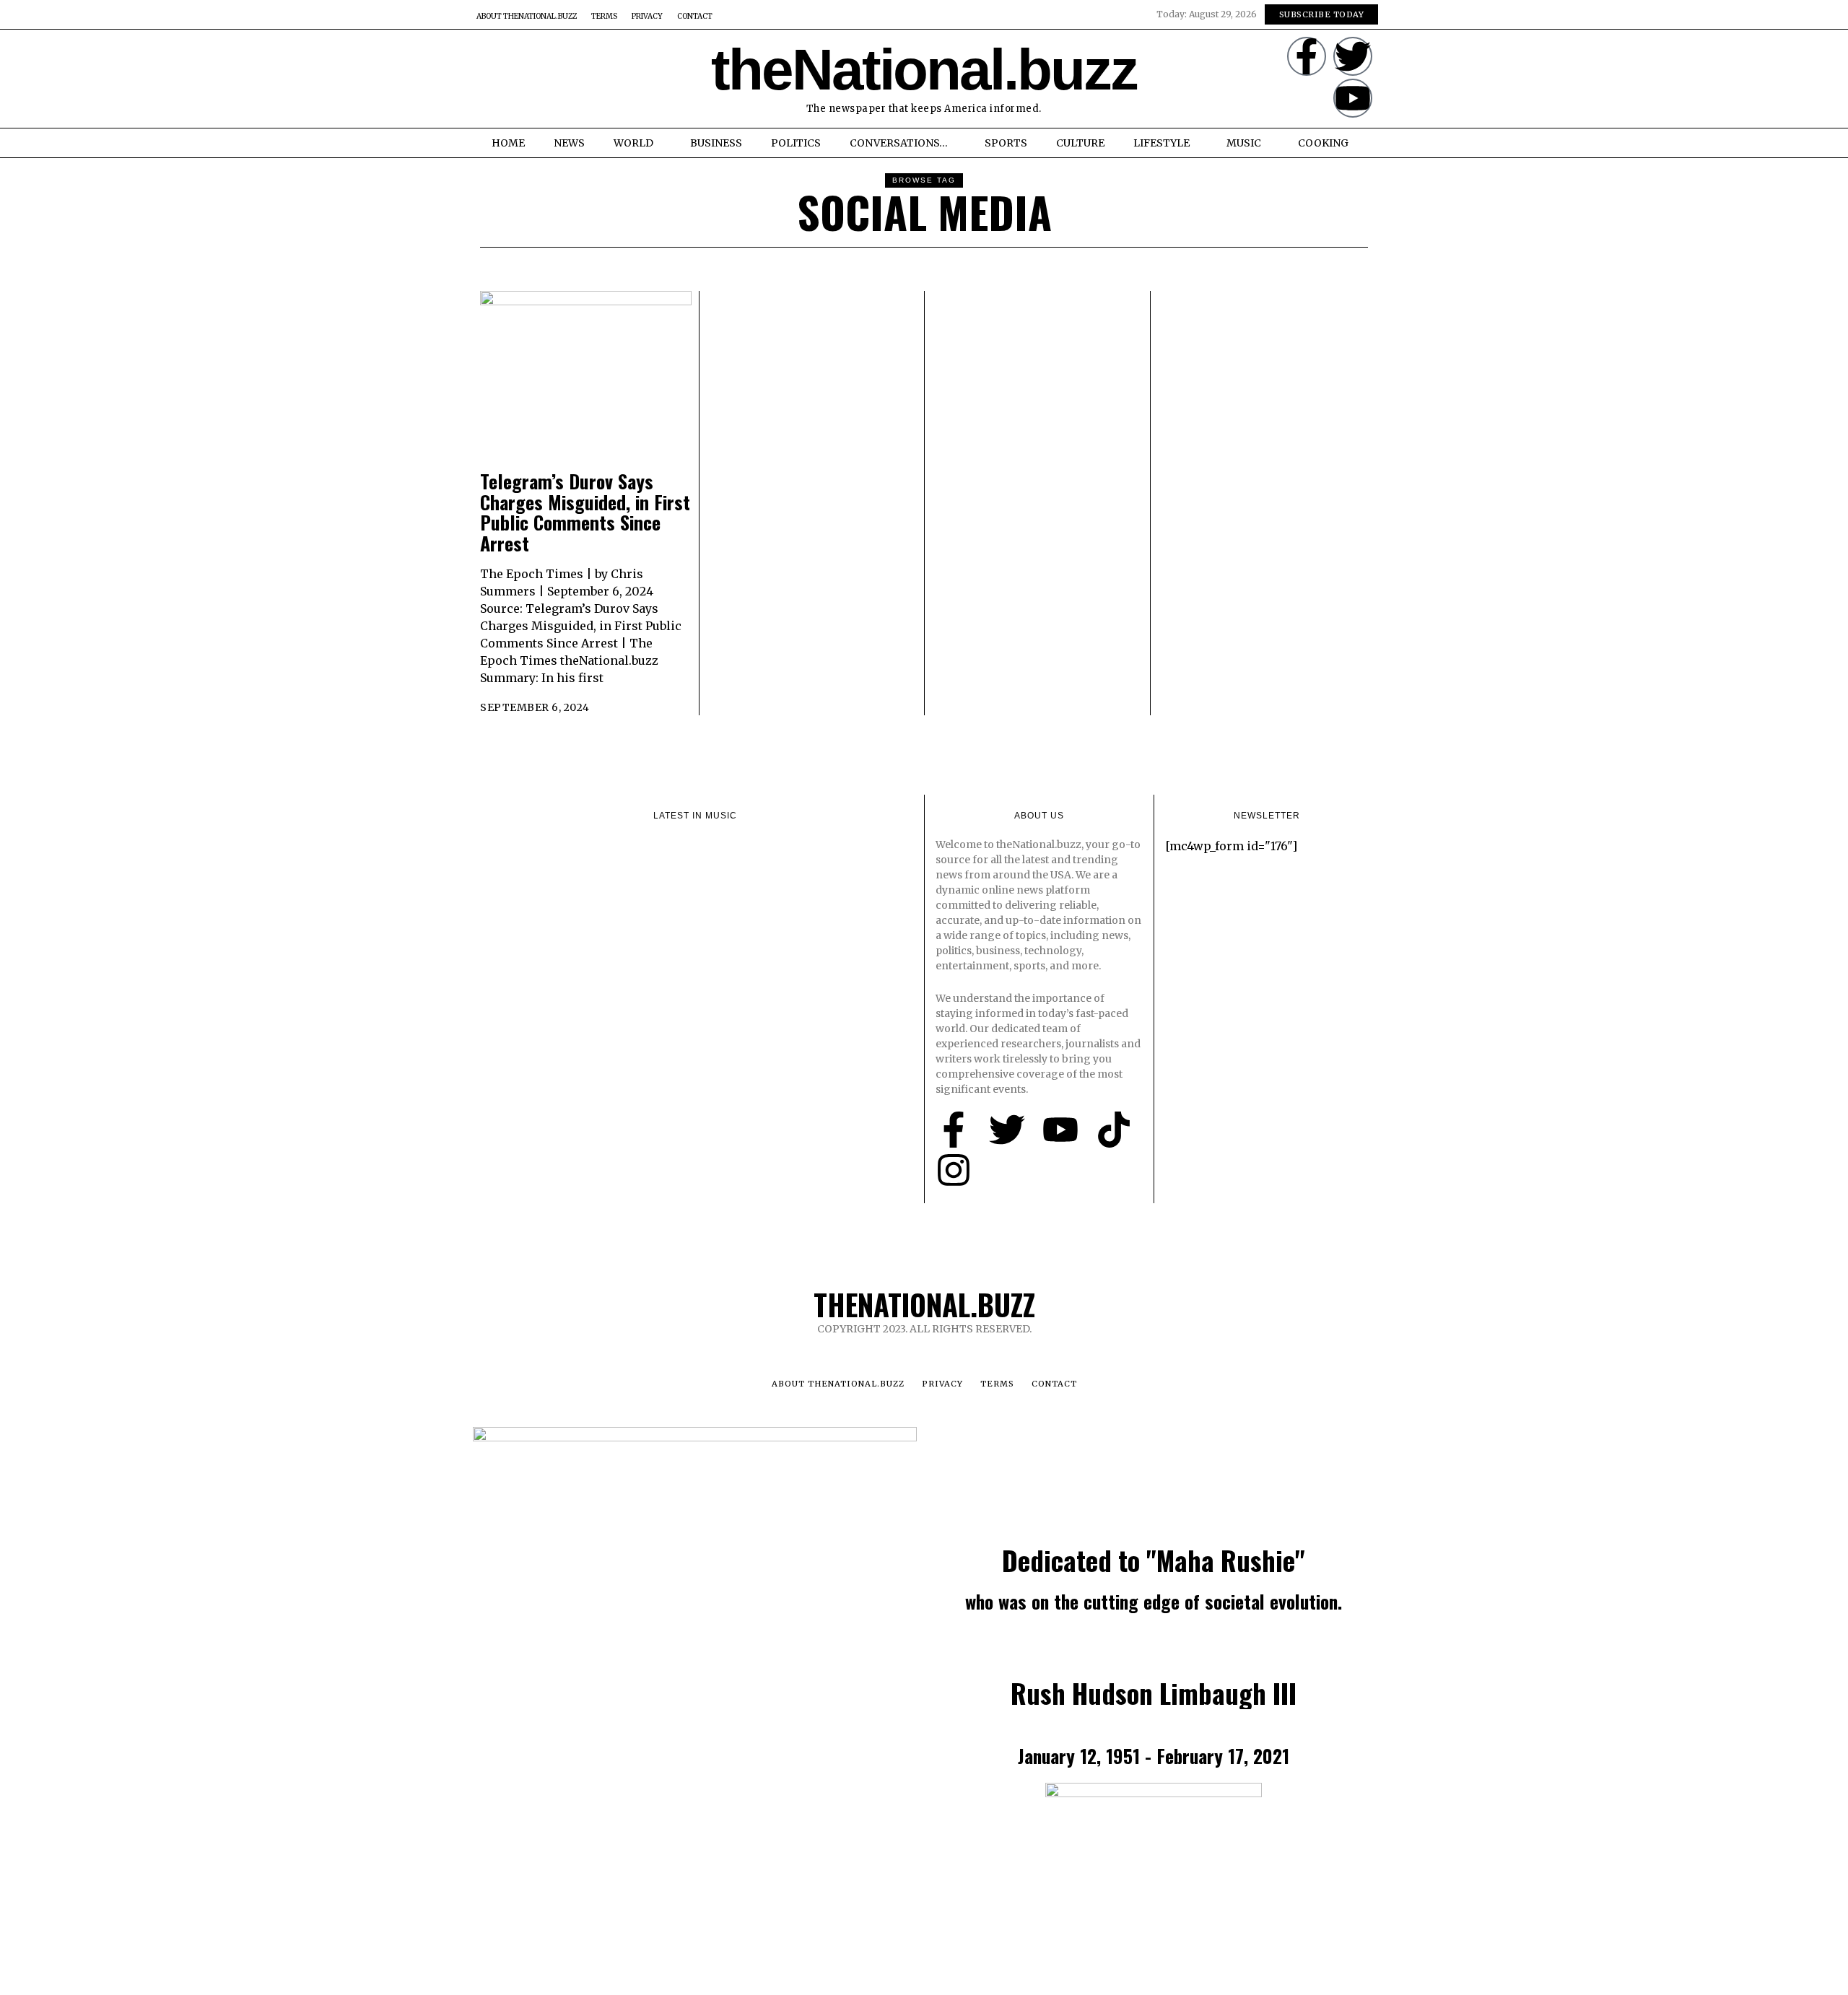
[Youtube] (1353, 98)
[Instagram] (954, 1170)
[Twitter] (1353, 56)
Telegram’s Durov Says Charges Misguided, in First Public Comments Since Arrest (585, 512)
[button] (489, 79)
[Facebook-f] (1307, 56)
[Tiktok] (1114, 1130)
